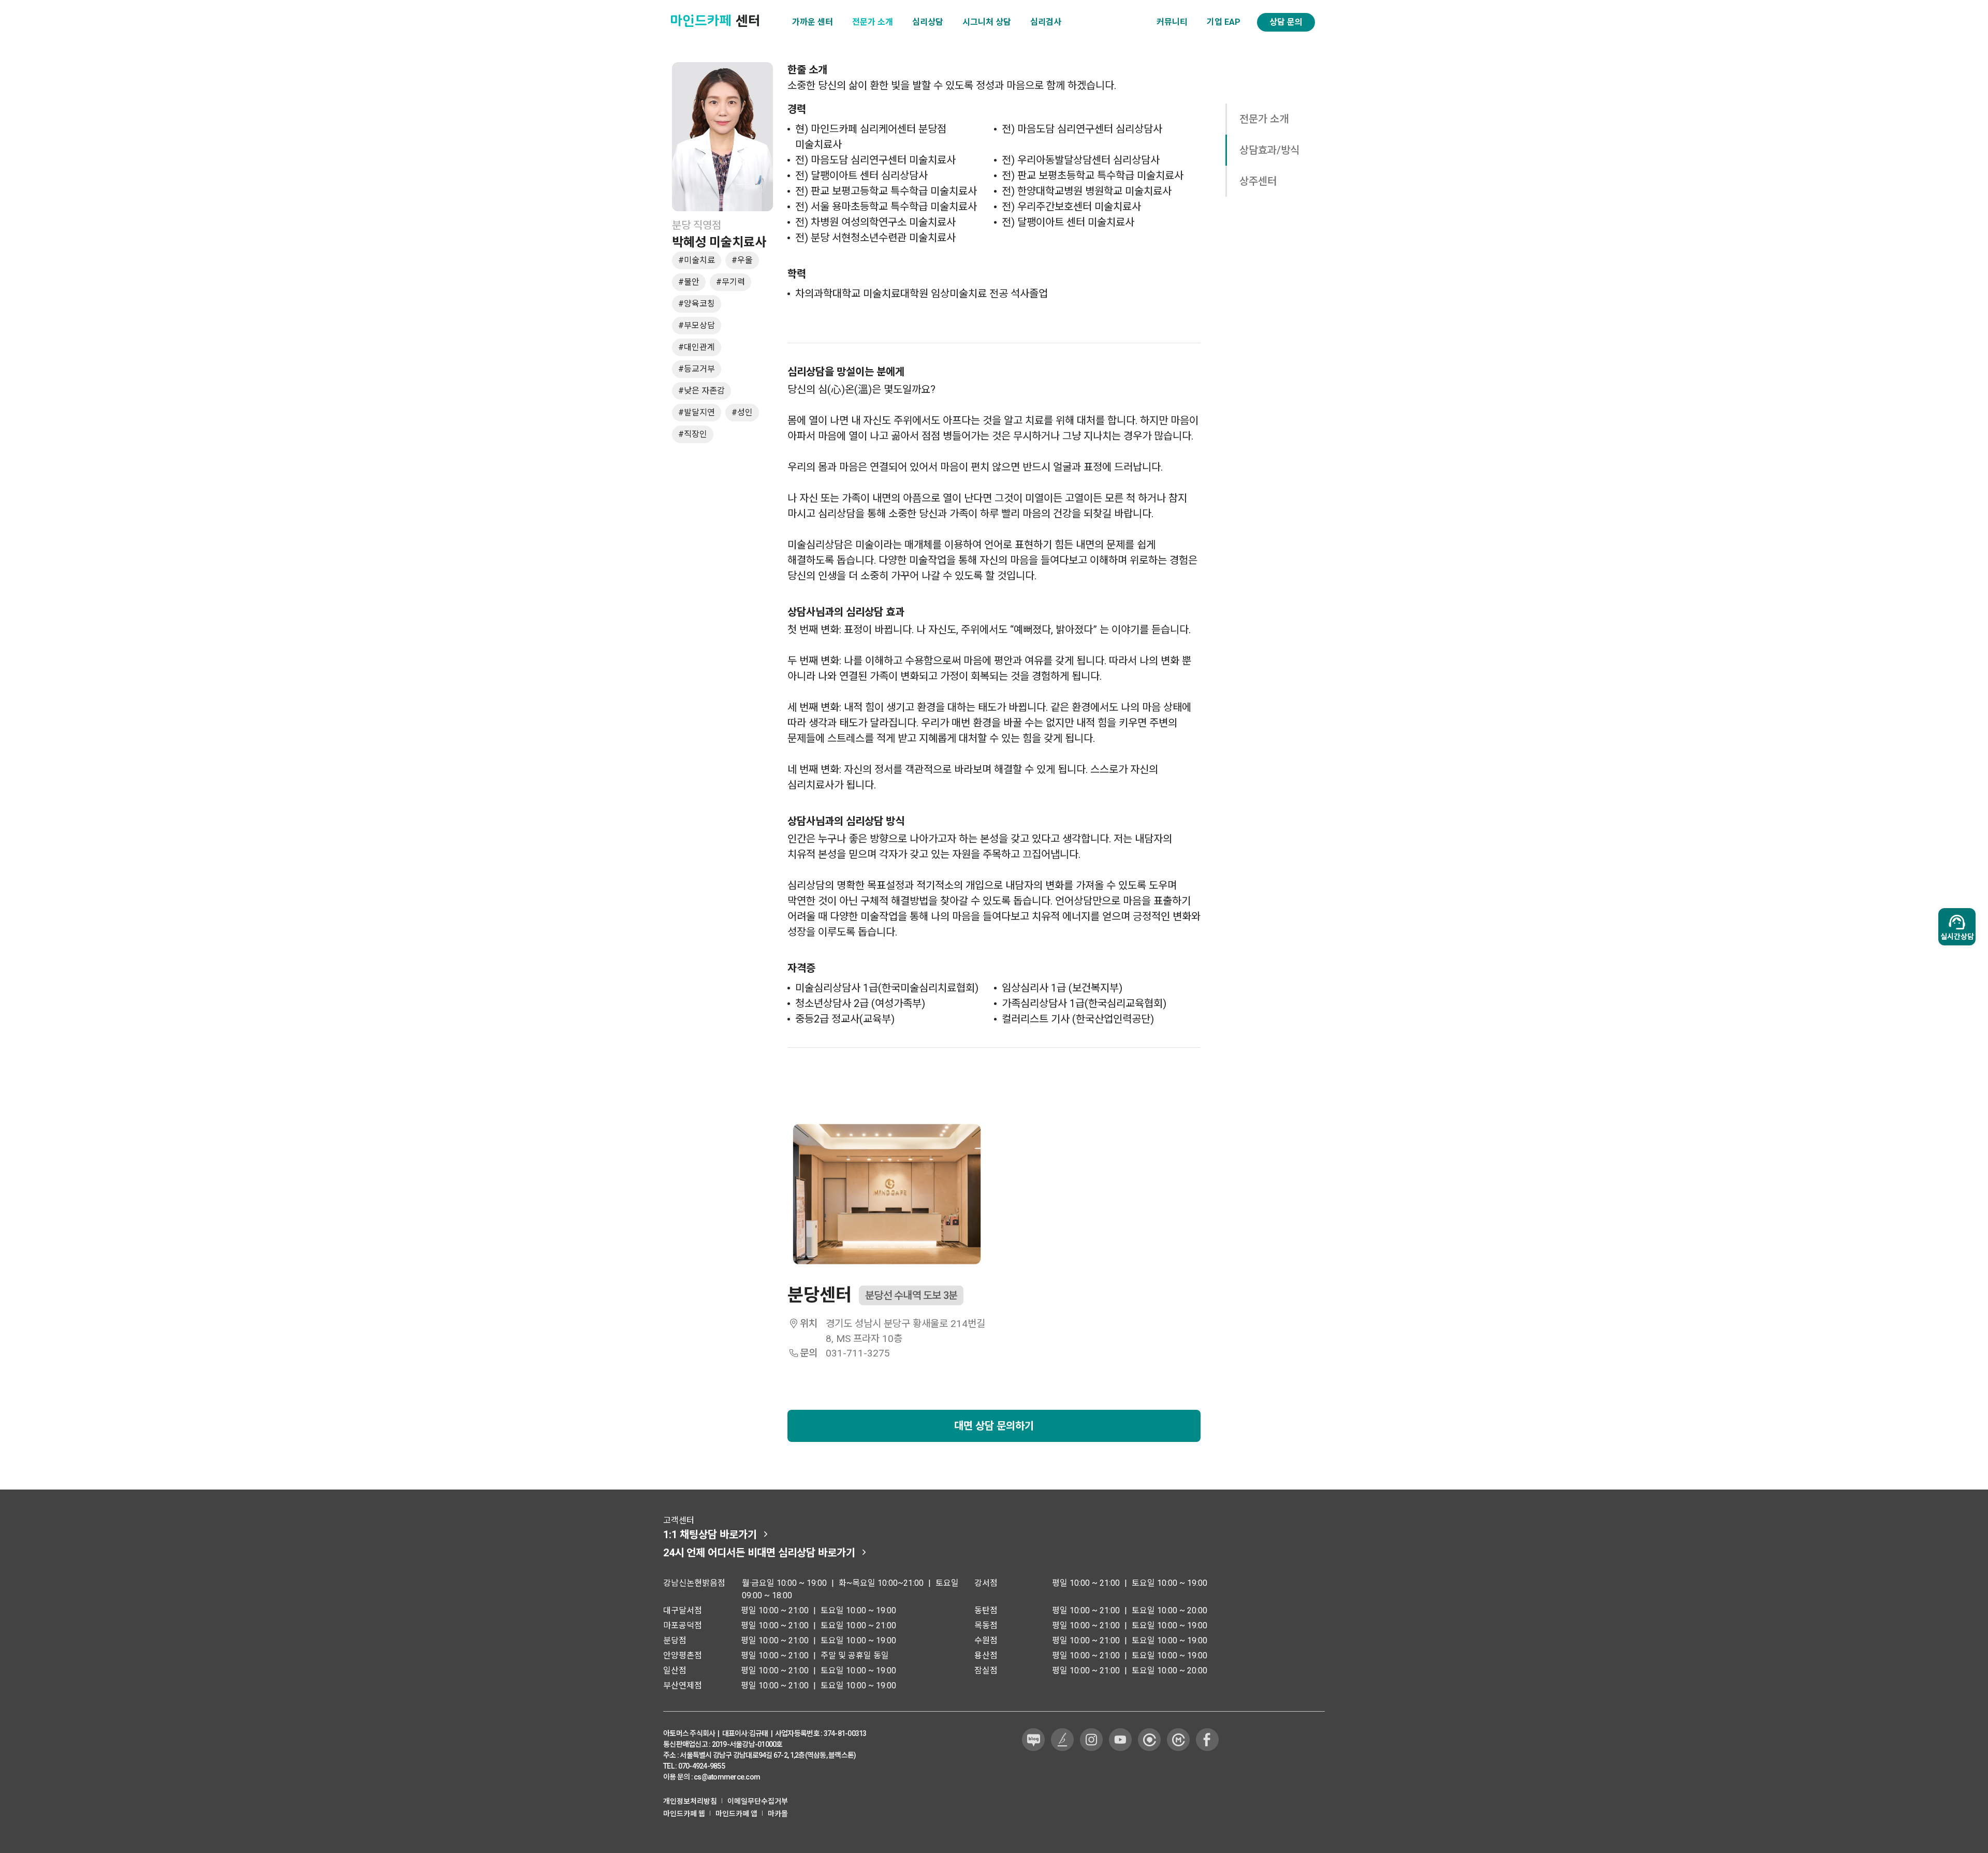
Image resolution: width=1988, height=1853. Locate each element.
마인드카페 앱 (736, 1814)
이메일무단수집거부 (758, 1801)
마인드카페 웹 (684, 1814)
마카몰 (778, 1814)
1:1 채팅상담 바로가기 (710, 1535)
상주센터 (1258, 181)
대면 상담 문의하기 (994, 1426)
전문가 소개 (1264, 119)
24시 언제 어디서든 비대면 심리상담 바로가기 (759, 1553)
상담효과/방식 (1269, 150)
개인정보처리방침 (690, 1801)
